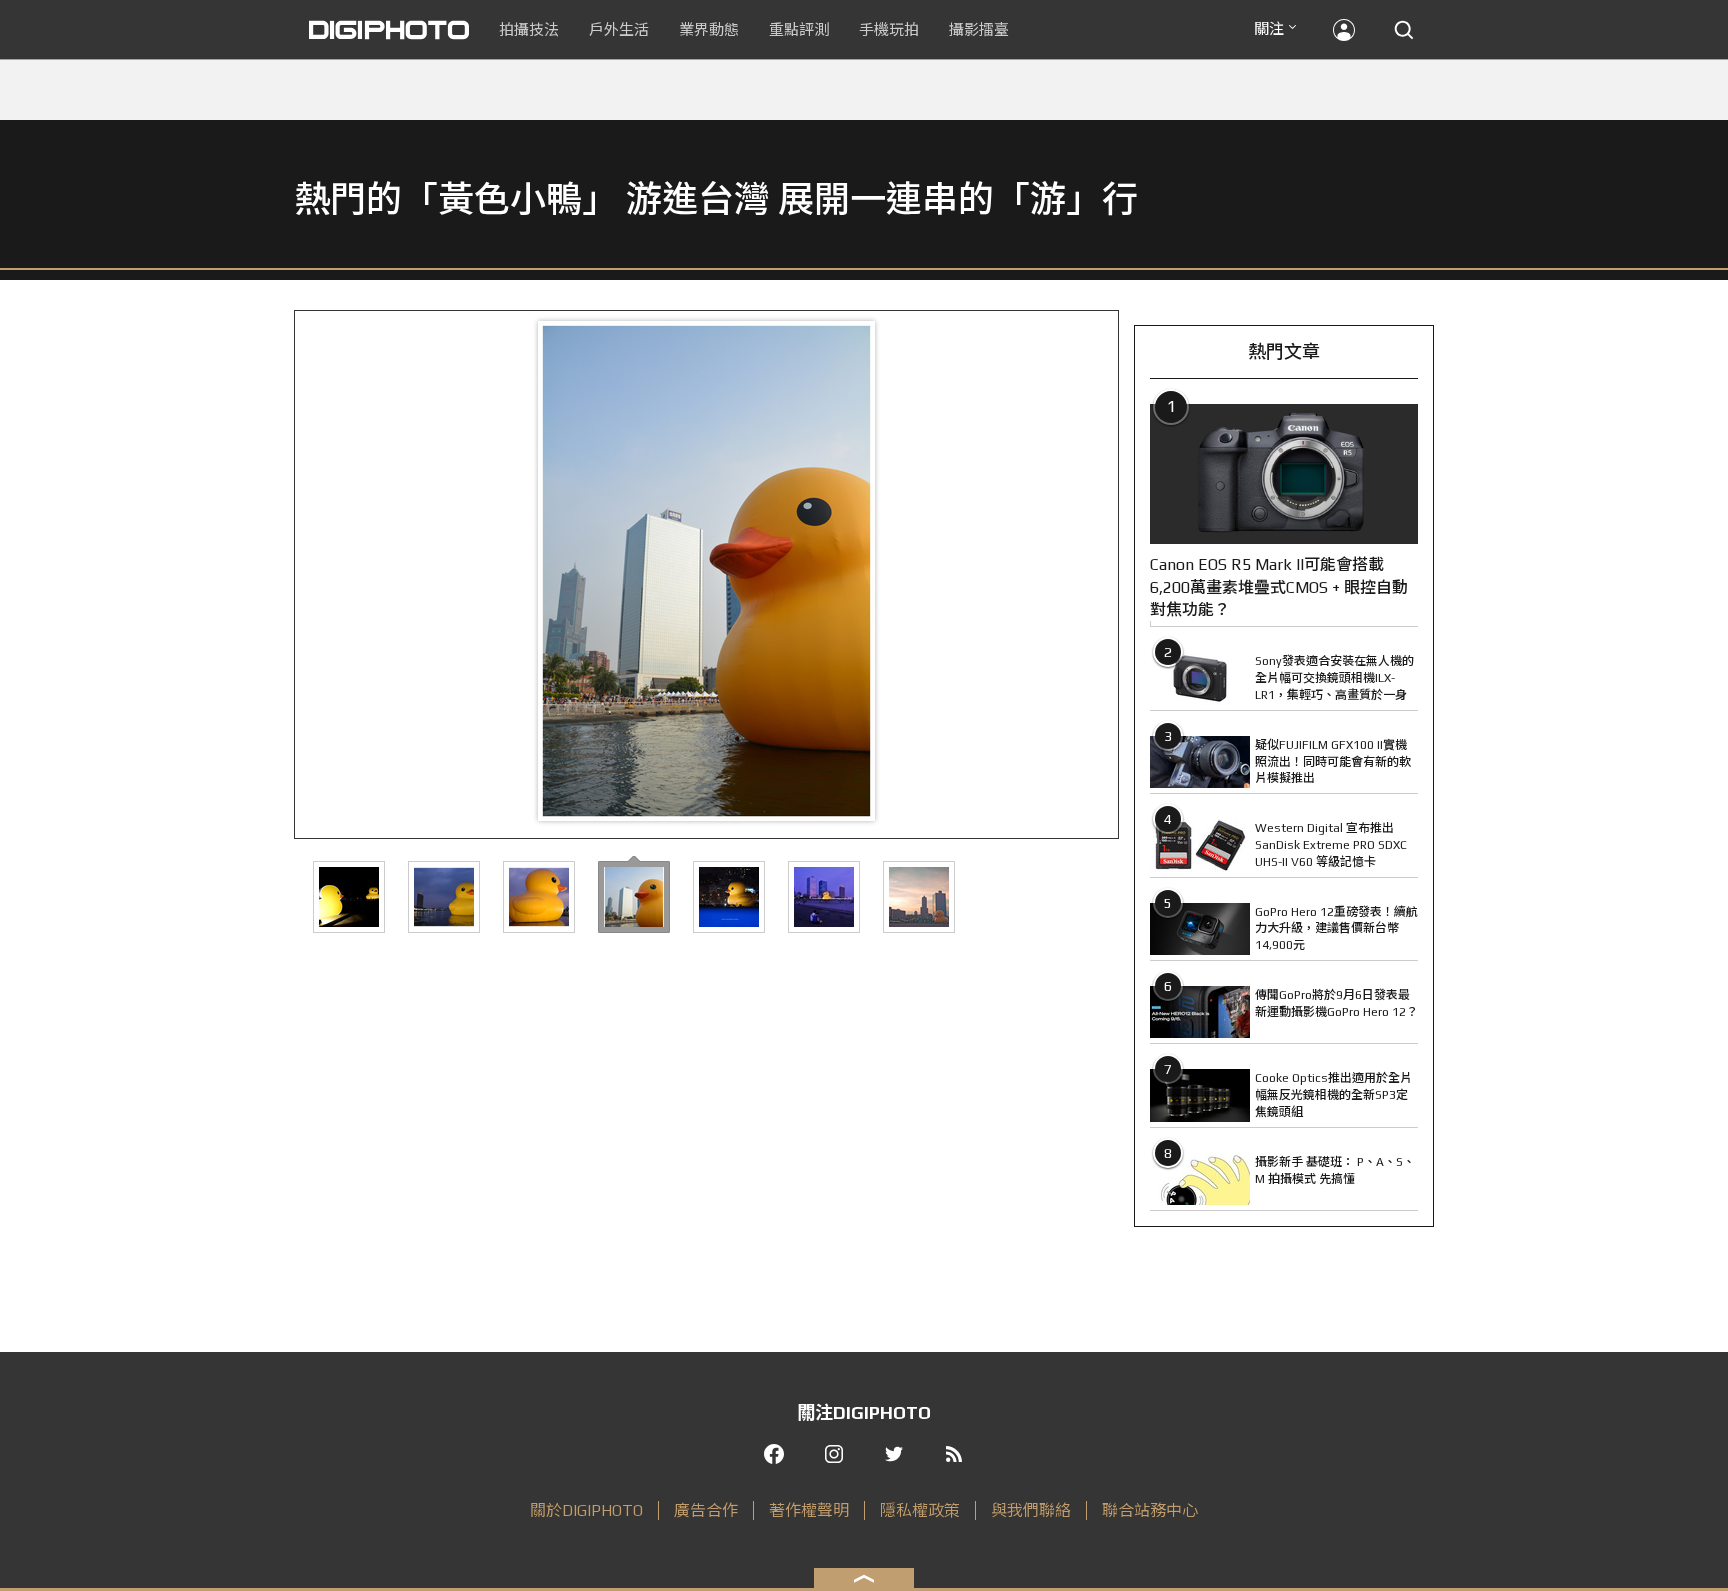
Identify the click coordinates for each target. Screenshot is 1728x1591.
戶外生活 (619, 29)
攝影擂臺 (979, 29)
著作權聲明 (809, 1510)
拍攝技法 (529, 29)
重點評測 (799, 29)
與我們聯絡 (1031, 1510)
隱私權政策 (920, 1510)
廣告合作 (706, 1510)
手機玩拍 (889, 29)
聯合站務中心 (1150, 1510)
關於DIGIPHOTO (586, 1510)
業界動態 (709, 29)
